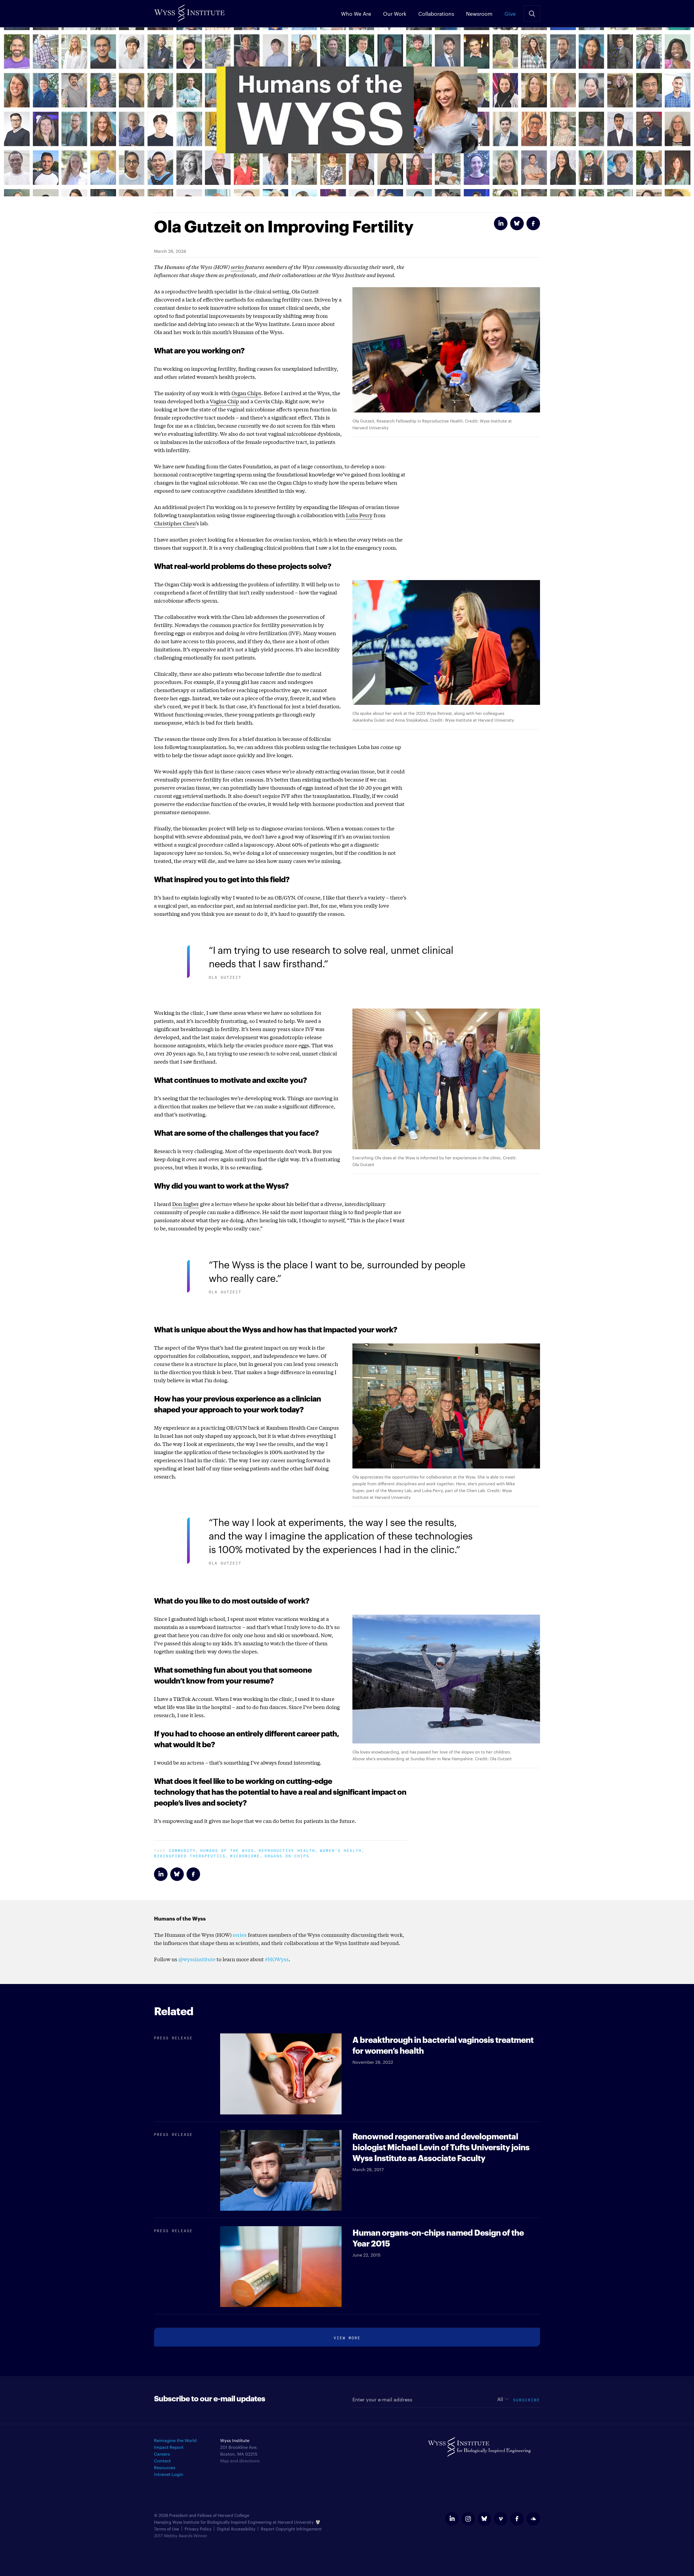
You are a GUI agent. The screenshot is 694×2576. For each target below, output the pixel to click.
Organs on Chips (287, 1855)
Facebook (533, 223)
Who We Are (356, 13)
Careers (162, 2454)
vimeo (501, 2519)
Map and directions (240, 2461)
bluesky (484, 2519)
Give (510, 13)
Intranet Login (169, 2474)
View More (347, 2337)
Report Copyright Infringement (291, 2529)
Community (182, 1850)
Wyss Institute (189, 11)
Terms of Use (167, 2529)
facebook (517, 2519)
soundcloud (533, 2519)
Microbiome (245, 1855)
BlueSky (517, 223)
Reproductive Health (287, 1850)
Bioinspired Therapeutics (190, 1855)
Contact (162, 2461)
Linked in (501, 223)
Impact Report (169, 2447)
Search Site (532, 14)
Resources (165, 2467)
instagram (468, 2519)
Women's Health (341, 1850)
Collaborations (436, 13)
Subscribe (527, 2399)
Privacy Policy (198, 2529)
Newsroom (479, 13)
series (237, 267)
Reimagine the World (175, 2440)
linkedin (452, 2519)
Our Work (395, 13)
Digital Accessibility (236, 2529)
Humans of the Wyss (227, 1850)
